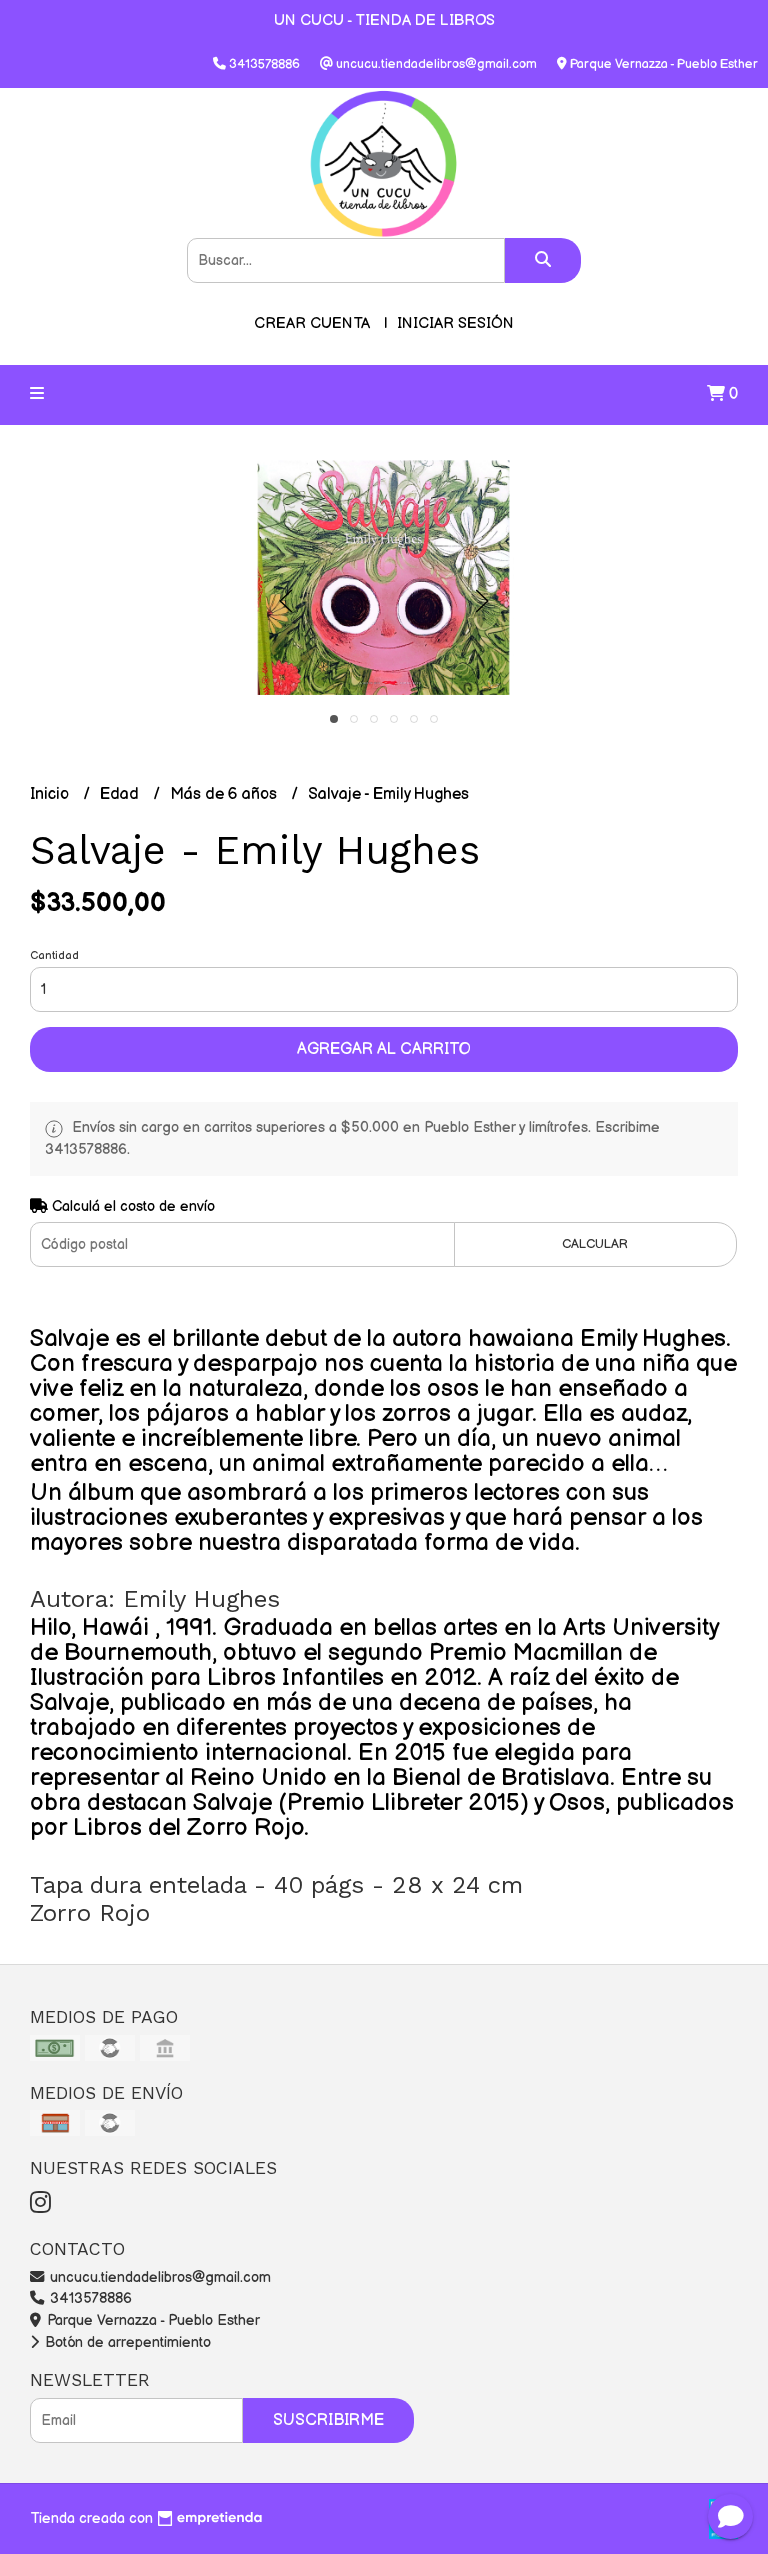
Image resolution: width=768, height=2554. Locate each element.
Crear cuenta (312, 323)
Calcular (595, 1244)
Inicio (51, 794)
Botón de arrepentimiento (126, 2342)
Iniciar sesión (455, 323)
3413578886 (89, 2298)
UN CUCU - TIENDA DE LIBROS (384, 20)
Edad (121, 794)
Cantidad (54, 955)
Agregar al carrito (384, 1049)
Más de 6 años (225, 794)
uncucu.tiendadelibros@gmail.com (158, 2277)
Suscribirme (328, 2420)
